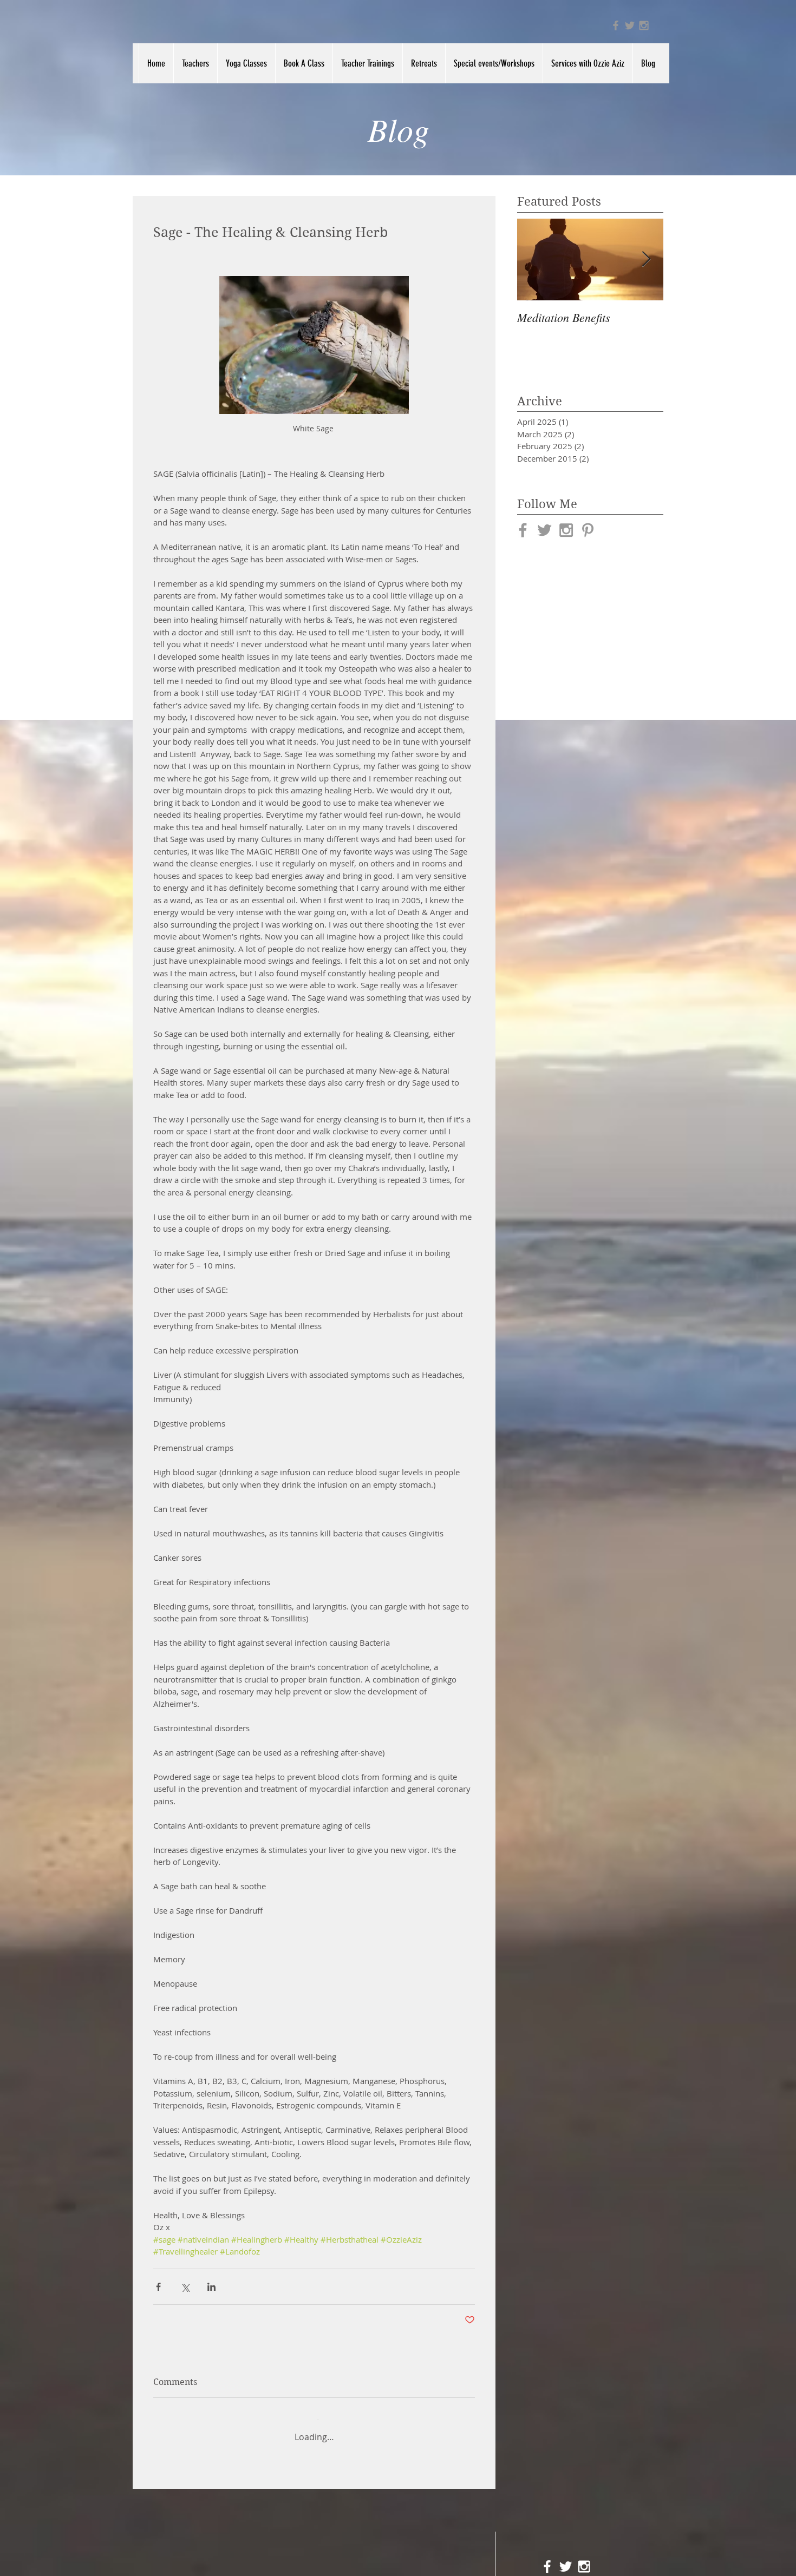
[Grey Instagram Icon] (644, 25)
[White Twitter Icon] (566, 2559)
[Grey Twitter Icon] (630, 25)
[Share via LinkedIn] (211, 2287)
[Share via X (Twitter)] (185, 2287)
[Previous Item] (534, 259)
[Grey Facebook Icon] (616, 25)
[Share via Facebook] (158, 2287)
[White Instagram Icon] (584, 2559)
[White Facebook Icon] (547, 2559)
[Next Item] (646, 259)
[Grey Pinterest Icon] (588, 530)
